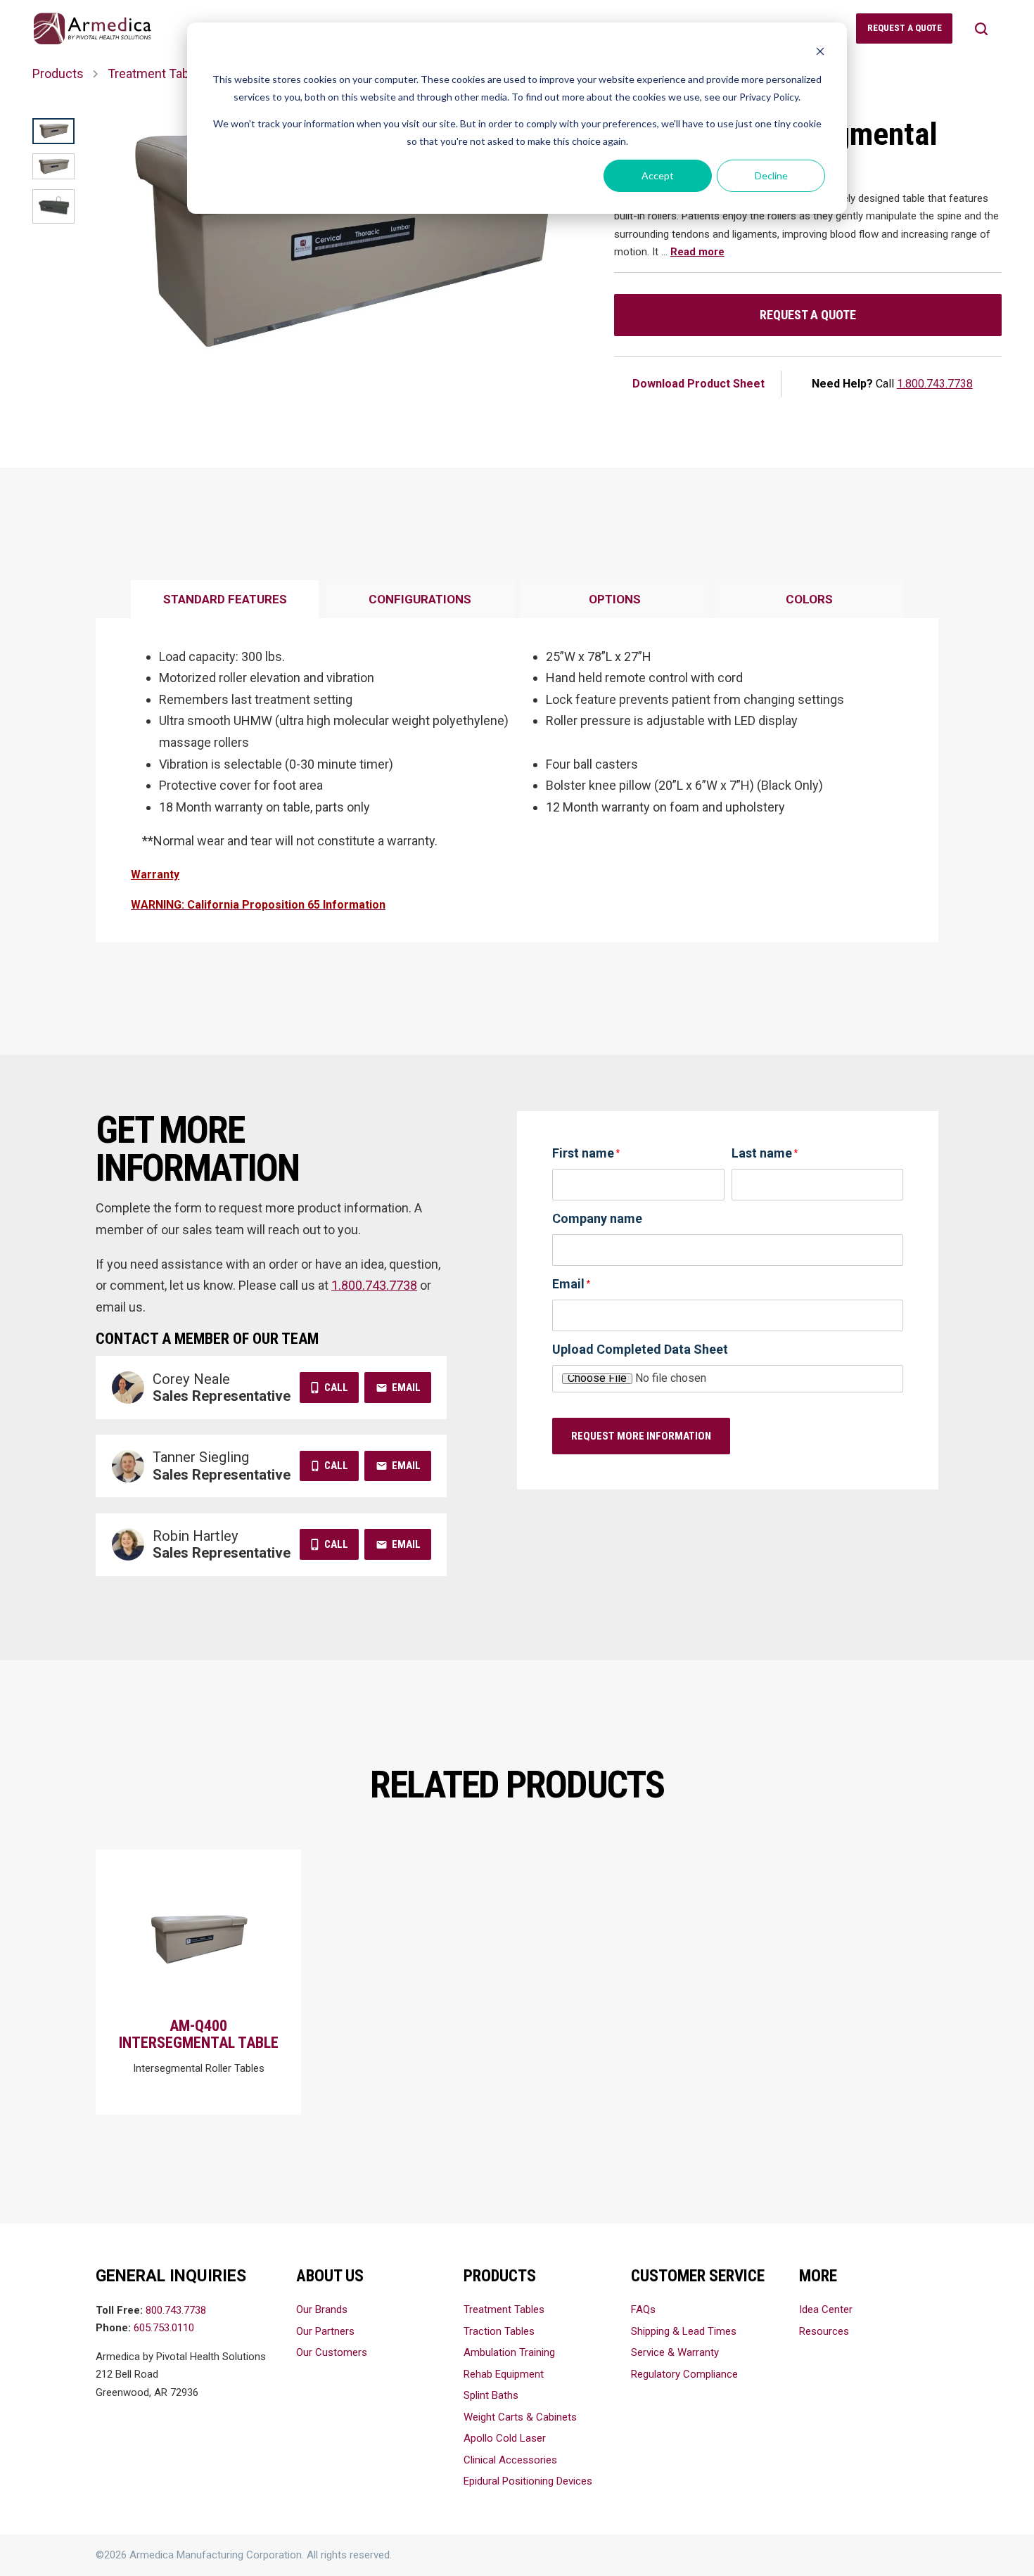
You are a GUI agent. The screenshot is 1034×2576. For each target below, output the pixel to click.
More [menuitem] (818, 2276)
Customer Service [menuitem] (698, 2276)
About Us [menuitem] (330, 2276)
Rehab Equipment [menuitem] (504, 2374)
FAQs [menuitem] (643, 2309)
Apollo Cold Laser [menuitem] (505, 2438)
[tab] (225, 600)
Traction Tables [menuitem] (499, 2331)
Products (58, 73)
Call (336, 1388)
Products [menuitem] (500, 2276)
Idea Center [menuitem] (826, 2309)
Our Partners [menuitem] (325, 2331)
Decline (771, 175)
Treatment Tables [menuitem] (504, 2309)
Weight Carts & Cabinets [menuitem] (520, 2417)
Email (406, 1388)
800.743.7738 (176, 2310)
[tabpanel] (517, 781)
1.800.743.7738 (935, 384)
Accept (658, 175)
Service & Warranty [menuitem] (675, 2352)
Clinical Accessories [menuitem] (510, 2460)
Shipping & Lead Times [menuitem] (684, 2331)
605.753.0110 (164, 2328)
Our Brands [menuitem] (322, 2309)
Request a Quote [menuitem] (905, 28)
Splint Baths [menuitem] (491, 2395)
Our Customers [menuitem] (332, 2352)
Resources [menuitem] (824, 2331)
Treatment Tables (157, 73)
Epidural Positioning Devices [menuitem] (528, 2481)
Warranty (155, 874)
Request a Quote (808, 315)
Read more (697, 252)
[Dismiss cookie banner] (820, 53)
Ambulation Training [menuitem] (509, 2352)
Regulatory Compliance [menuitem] (684, 2374)
